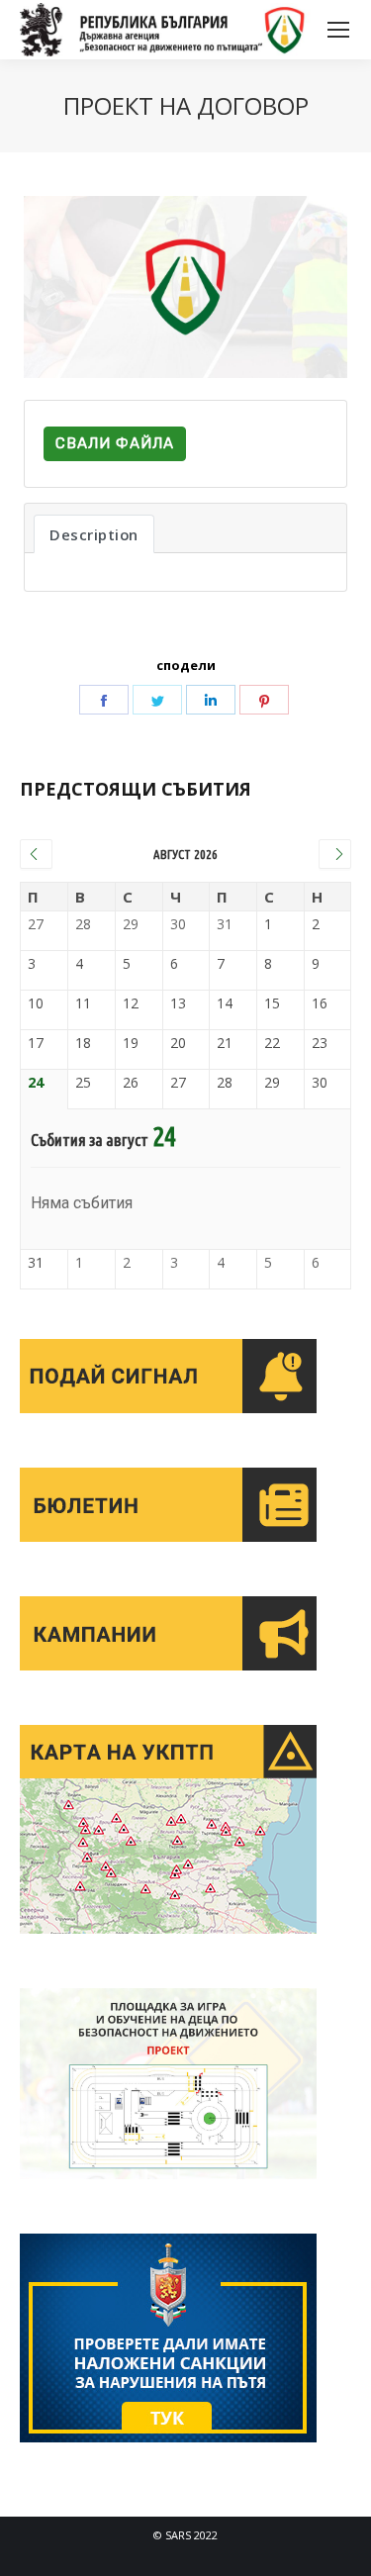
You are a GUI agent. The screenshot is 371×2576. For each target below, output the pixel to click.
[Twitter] (157, 700)
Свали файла (115, 443)
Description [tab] (94, 534)
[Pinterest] (264, 700)
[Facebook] (104, 700)
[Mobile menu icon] (338, 30)
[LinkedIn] (211, 700)
